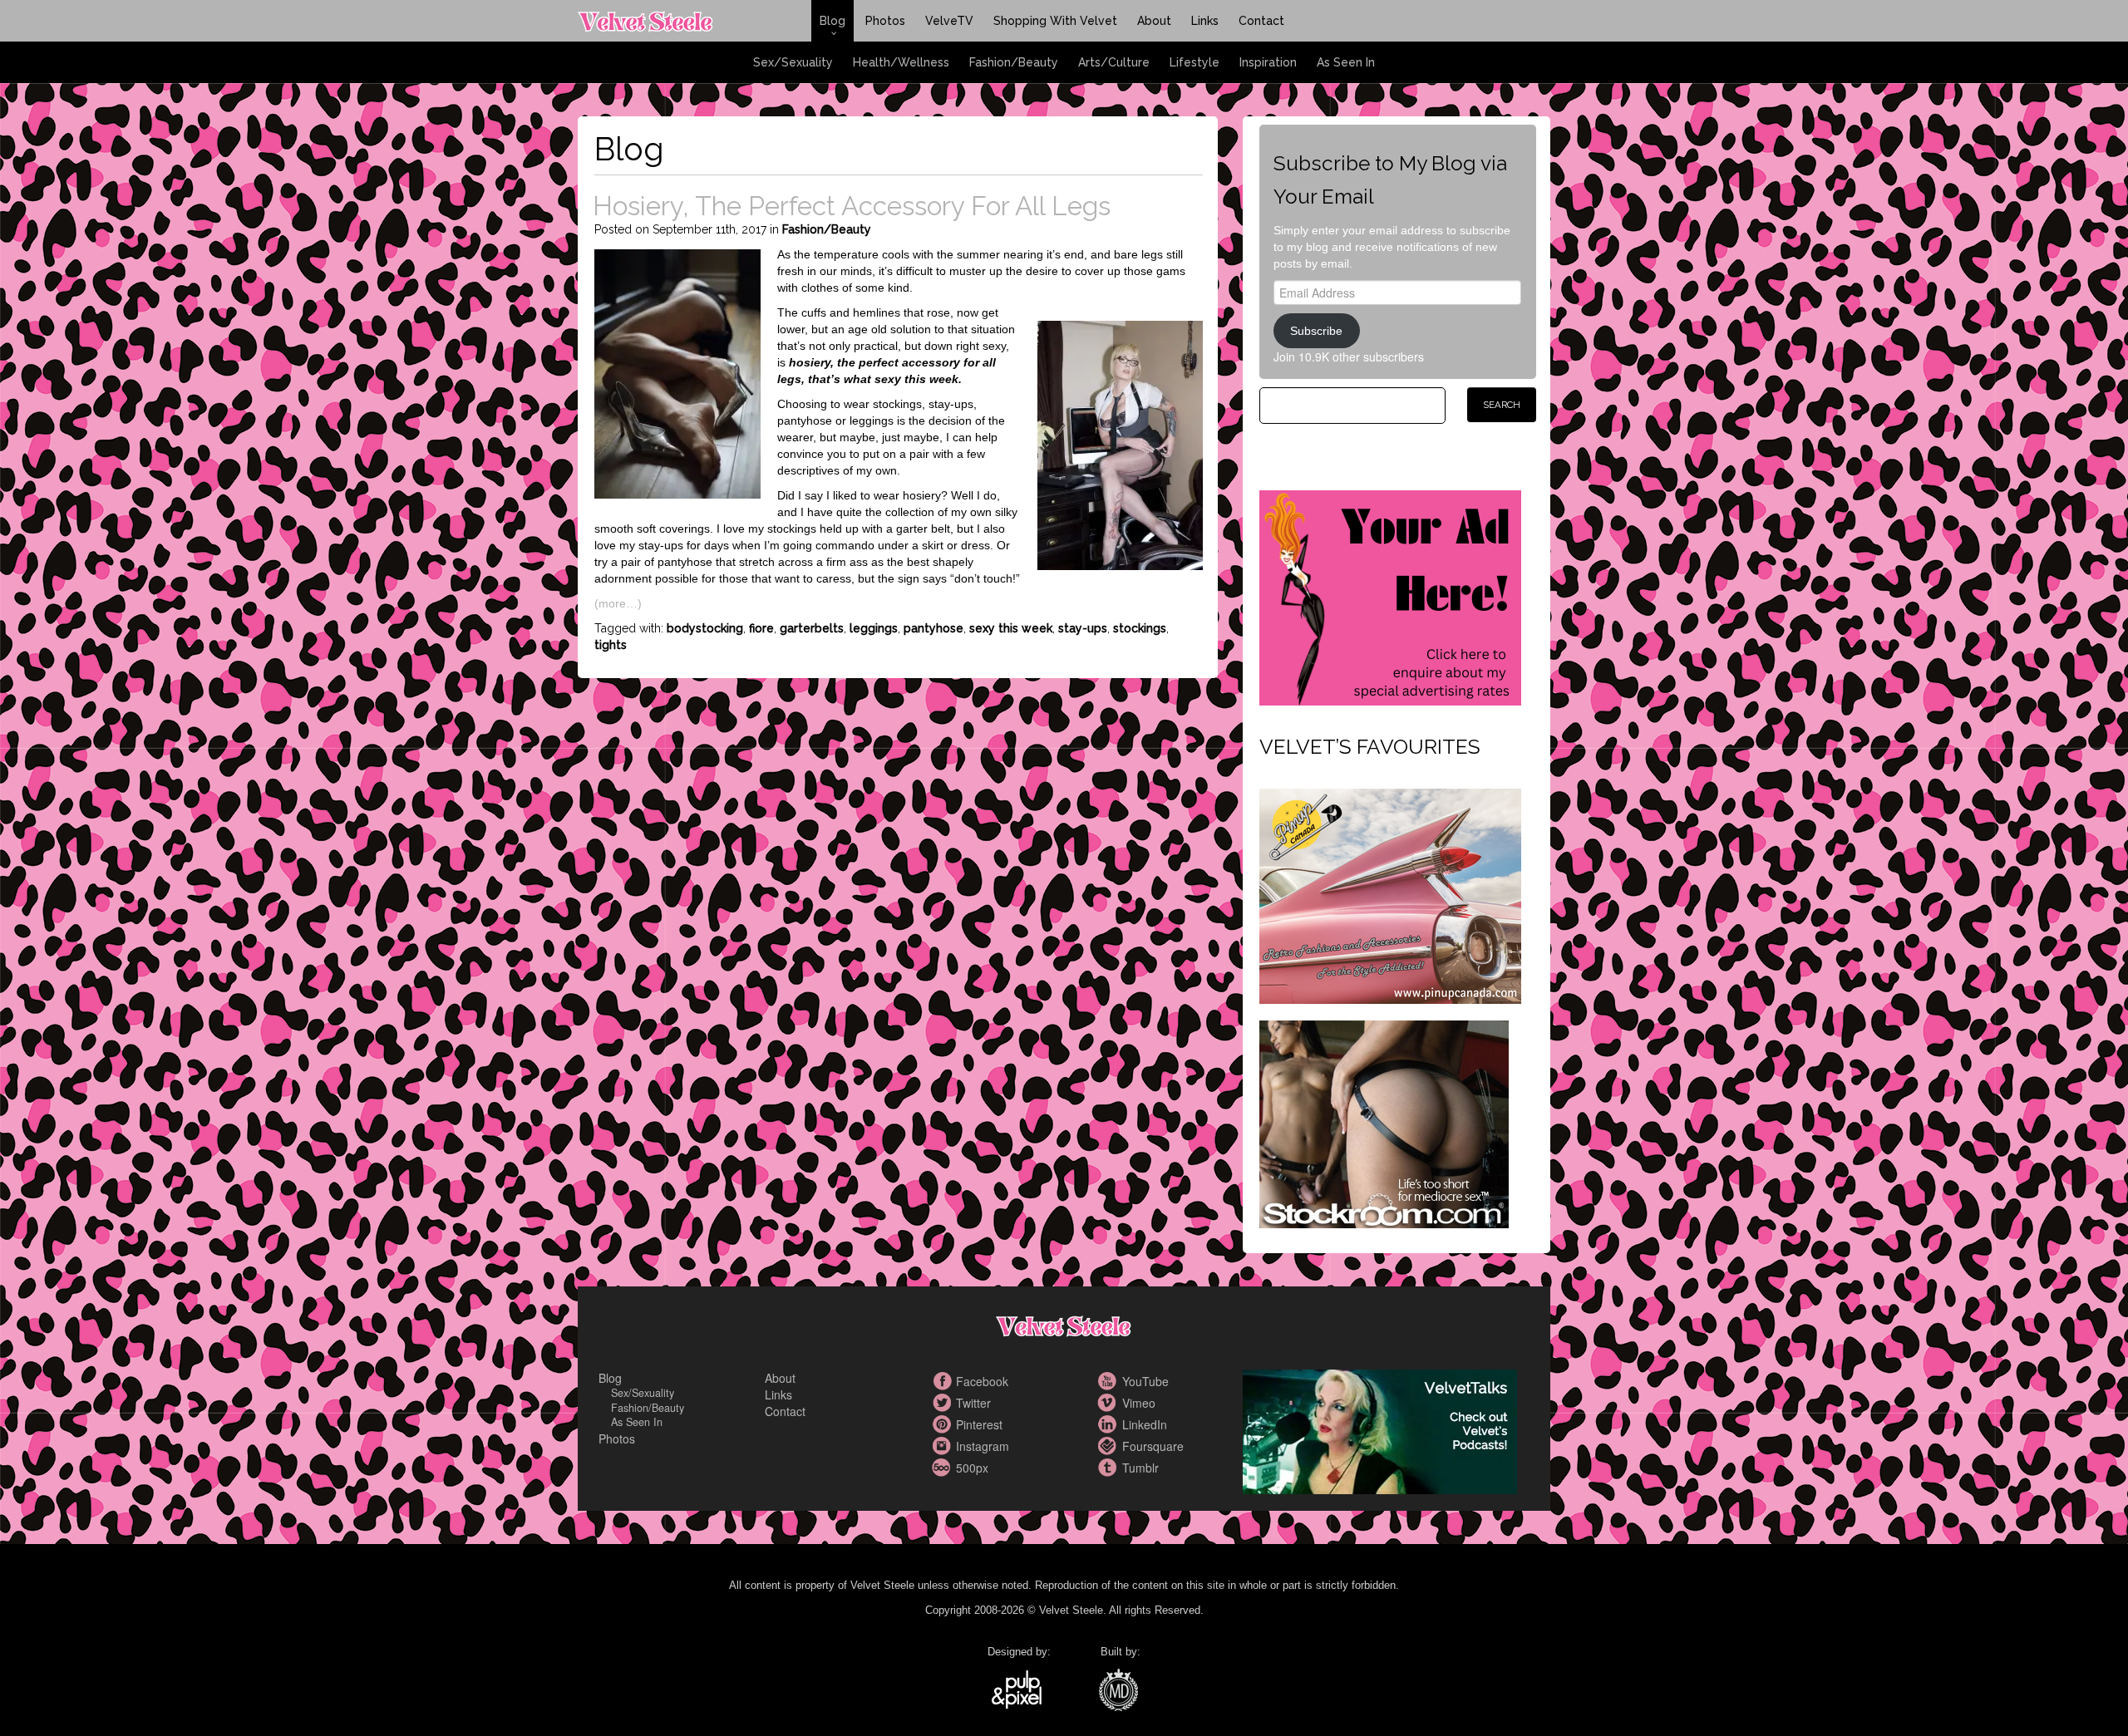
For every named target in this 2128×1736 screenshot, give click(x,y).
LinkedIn (1110, 1424)
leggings (874, 628)
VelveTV (949, 21)
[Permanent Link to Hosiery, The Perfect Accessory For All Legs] (677, 371)
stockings (1140, 628)
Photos (885, 21)
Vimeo (1110, 1403)
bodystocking (705, 628)
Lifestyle (1195, 62)
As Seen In (1346, 62)
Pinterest (943, 1424)
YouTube (1110, 1381)
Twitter (943, 1403)
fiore (761, 628)
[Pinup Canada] (1390, 894)
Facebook (943, 1381)
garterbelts (812, 628)
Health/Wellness (901, 62)
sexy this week (1011, 628)
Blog (832, 21)
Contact (1261, 21)
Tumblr (1110, 1468)
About (1154, 21)
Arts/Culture (1114, 62)
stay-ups (1083, 628)
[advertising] (1390, 596)
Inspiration (1268, 62)
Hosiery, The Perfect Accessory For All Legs (852, 206)
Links (1205, 21)
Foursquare (1110, 1446)
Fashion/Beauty (1014, 62)
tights (611, 645)
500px (943, 1468)
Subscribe (1316, 331)
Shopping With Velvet (1055, 21)
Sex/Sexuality (793, 62)
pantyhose (933, 628)
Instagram (943, 1446)
